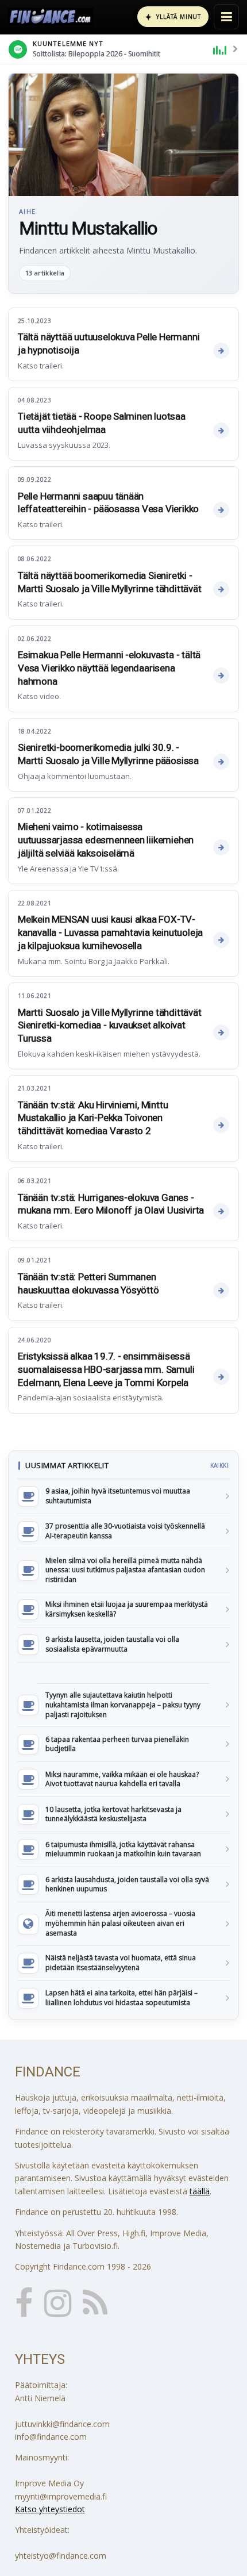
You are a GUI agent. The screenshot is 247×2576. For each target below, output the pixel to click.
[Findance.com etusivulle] (51, 17)
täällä (200, 2191)
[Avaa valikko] (226, 17)
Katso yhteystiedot (50, 2509)
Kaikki (219, 1465)
